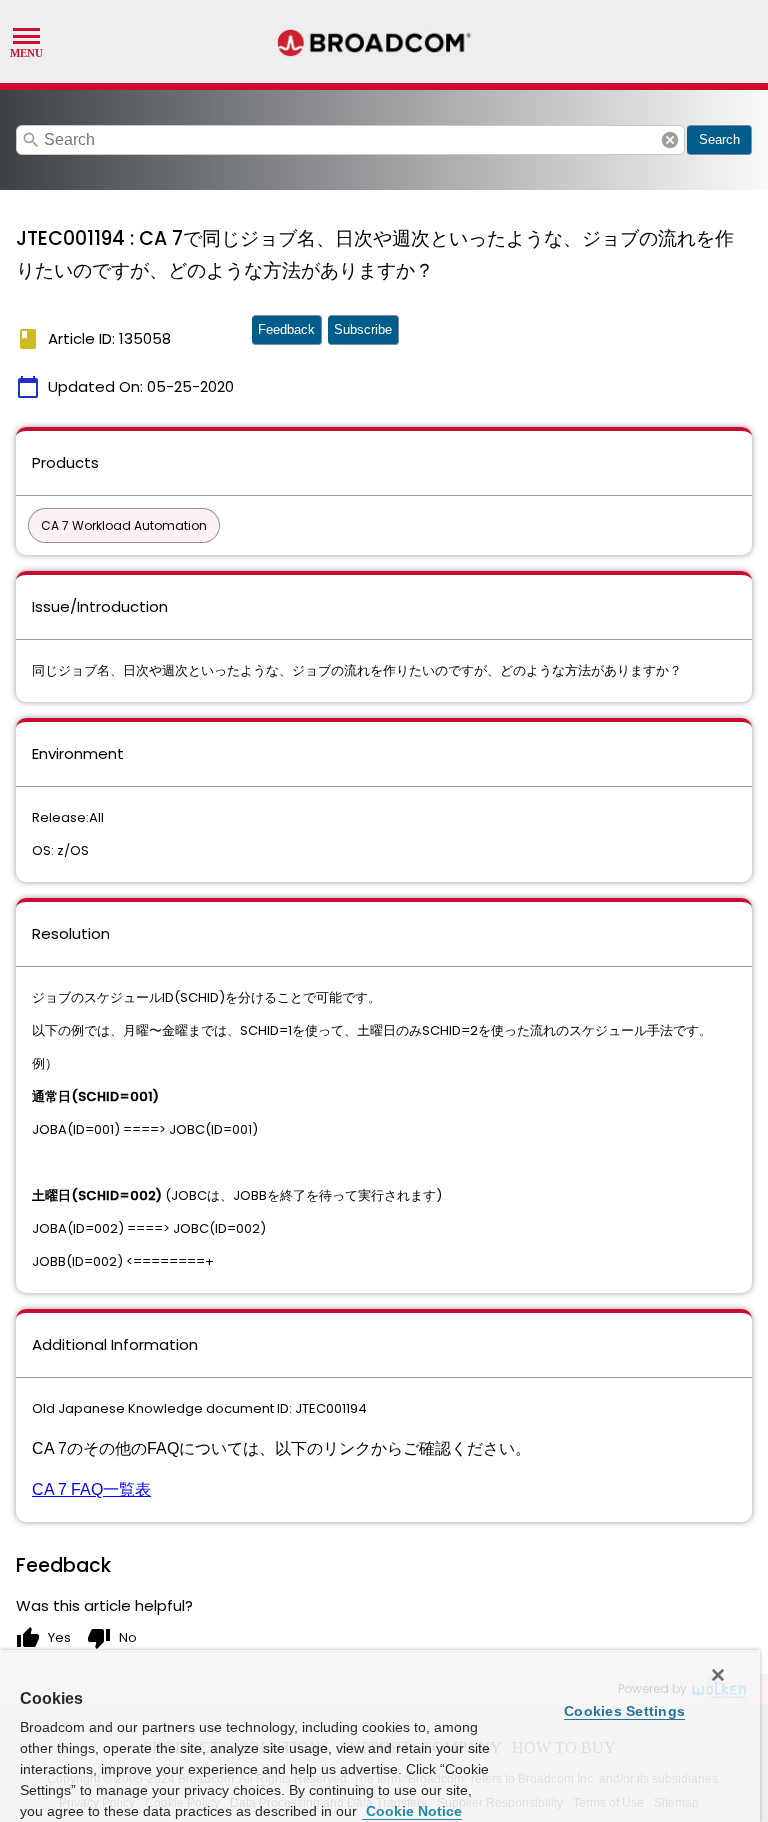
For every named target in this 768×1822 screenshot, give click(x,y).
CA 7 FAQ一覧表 (91, 1489)
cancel (670, 140)
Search (719, 139)
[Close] (718, 1675)
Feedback (286, 329)
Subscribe (363, 329)
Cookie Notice (412, 1811)
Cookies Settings (624, 1711)
